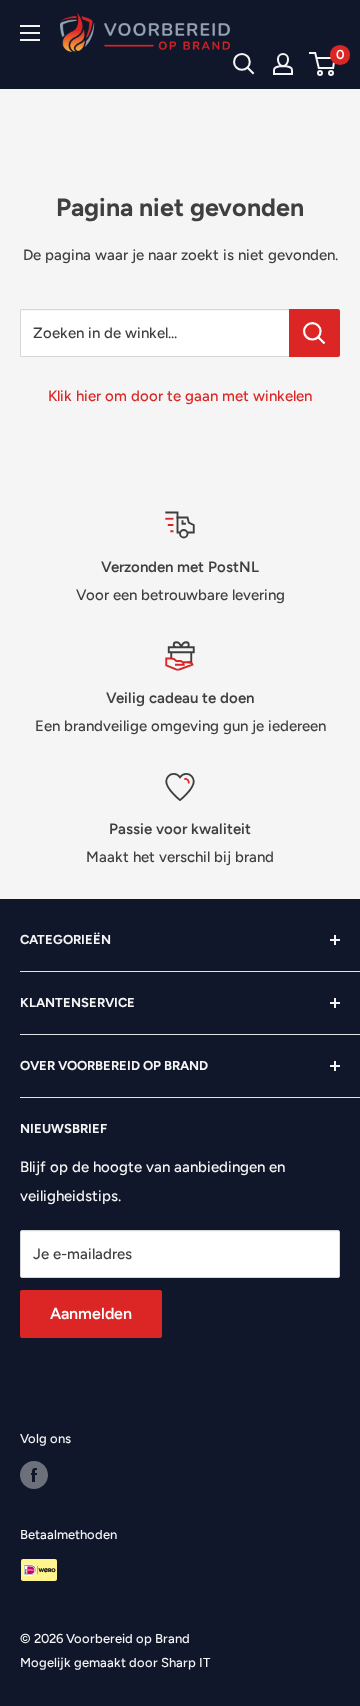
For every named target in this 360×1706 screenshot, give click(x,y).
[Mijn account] (283, 64)
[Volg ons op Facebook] (34, 1475)
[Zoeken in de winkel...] (314, 333)
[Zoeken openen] (244, 64)
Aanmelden (91, 1313)
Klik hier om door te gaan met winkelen (180, 396)
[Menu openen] (30, 33)
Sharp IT (185, 1662)
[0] (323, 64)
